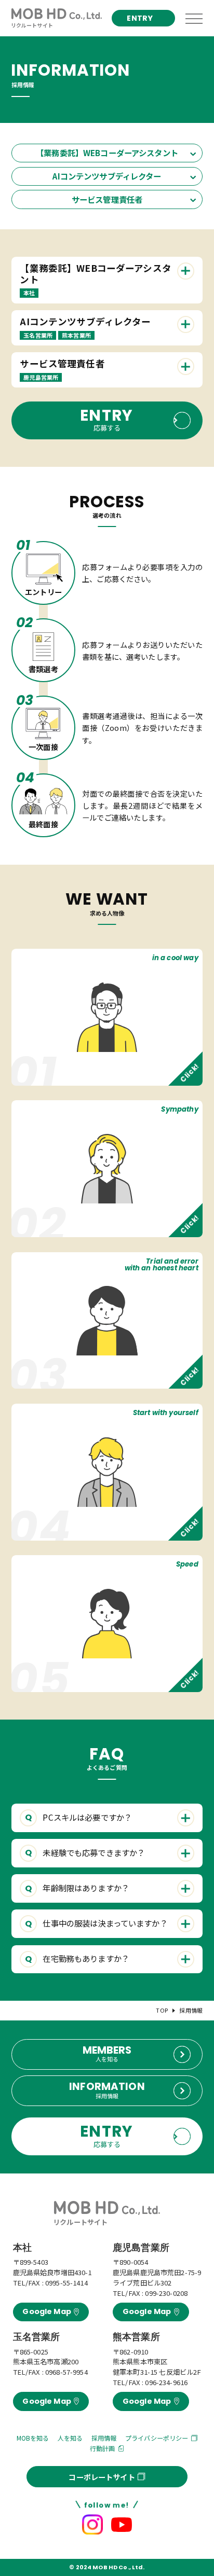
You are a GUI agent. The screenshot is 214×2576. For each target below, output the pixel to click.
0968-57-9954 (66, 2372)
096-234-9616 (166, 2382)
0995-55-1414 (66, 2283)
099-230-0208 (166, 2293)
